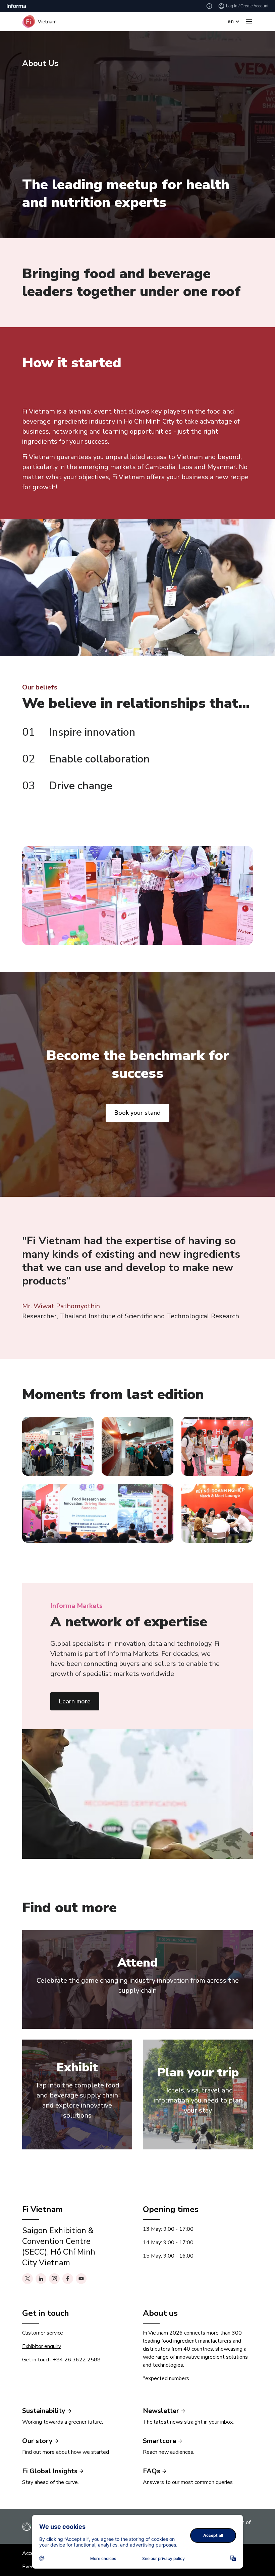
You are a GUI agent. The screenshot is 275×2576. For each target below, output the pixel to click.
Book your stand (137, 1113)
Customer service (43, 2333)
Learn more (75, 1701)
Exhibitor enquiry (42, 2346)
